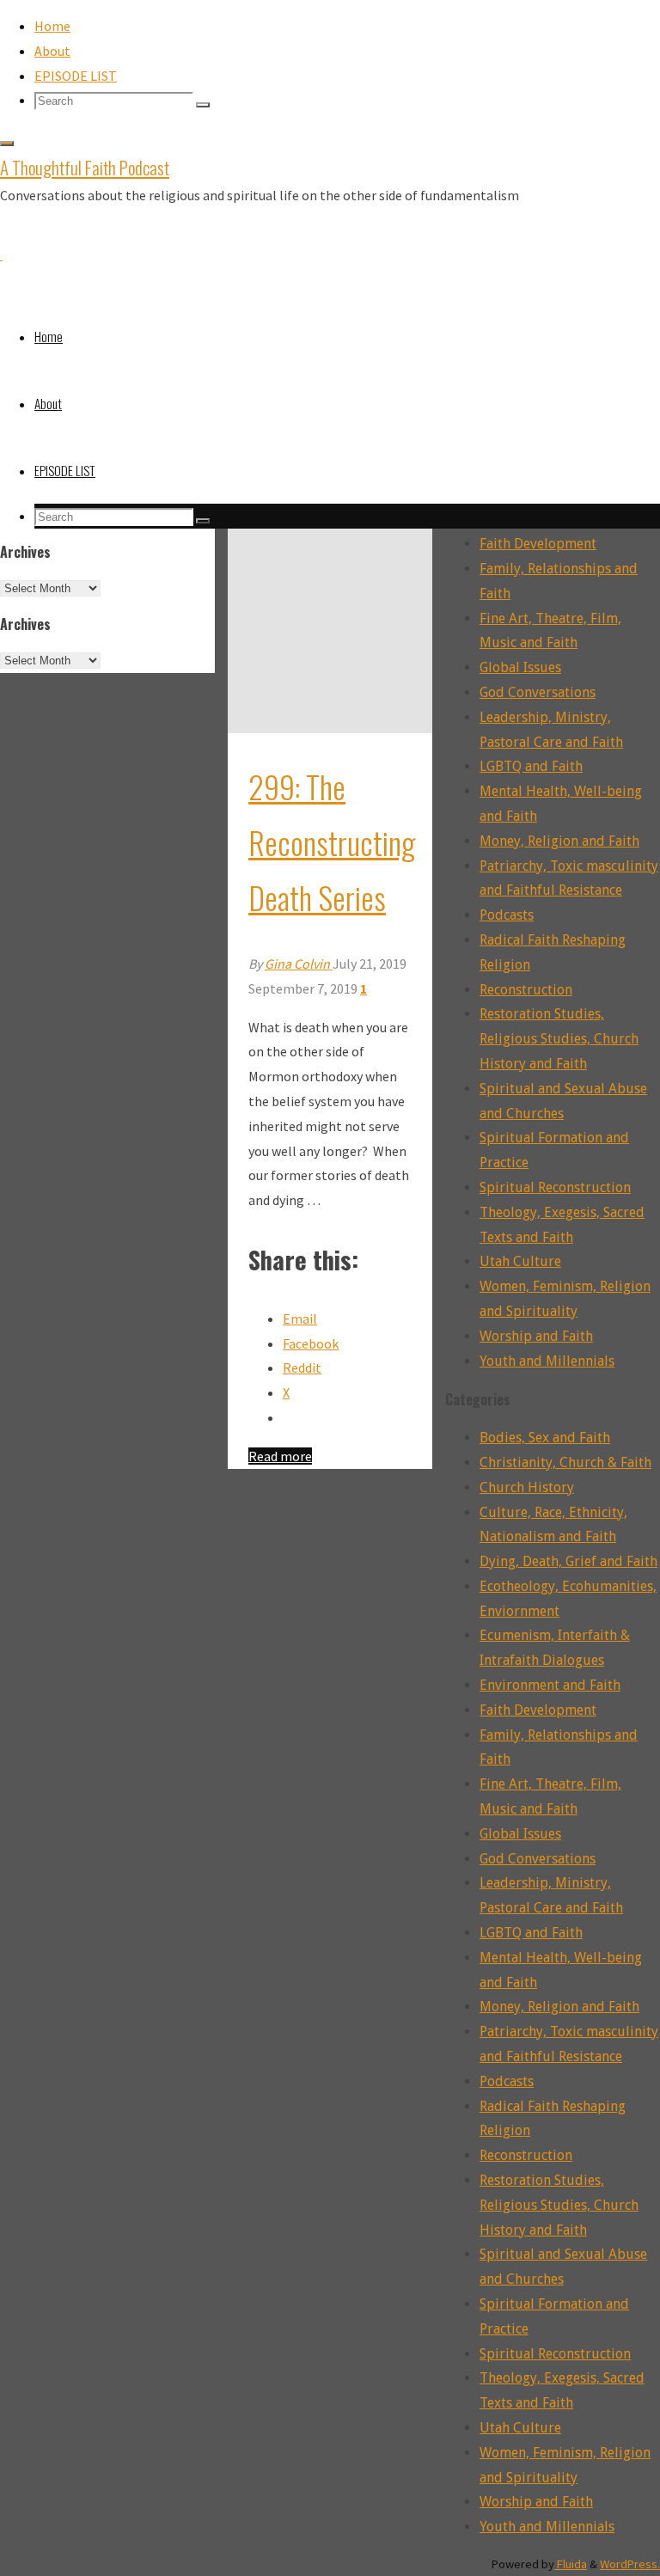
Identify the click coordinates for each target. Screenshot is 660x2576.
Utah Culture (520, 1261)
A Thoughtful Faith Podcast (85, 167)
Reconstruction (526, 990)
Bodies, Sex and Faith (545, 1438)
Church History (527, 1487)
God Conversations (538, 692)
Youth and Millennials (547, 1361)
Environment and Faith (550, 1685)
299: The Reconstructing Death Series (332, 842)
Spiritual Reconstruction (555, 1187)
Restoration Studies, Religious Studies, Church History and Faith (559, 1039)
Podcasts (507, 915)
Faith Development (538, 544)
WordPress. (630, 2564)
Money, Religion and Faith (559, 841)
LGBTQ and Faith (531, 766)
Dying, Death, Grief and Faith (568, 1561)
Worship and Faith (536, 1336)
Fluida (571, 2564)
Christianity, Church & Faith (565, 1462)
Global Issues (520, 667)
